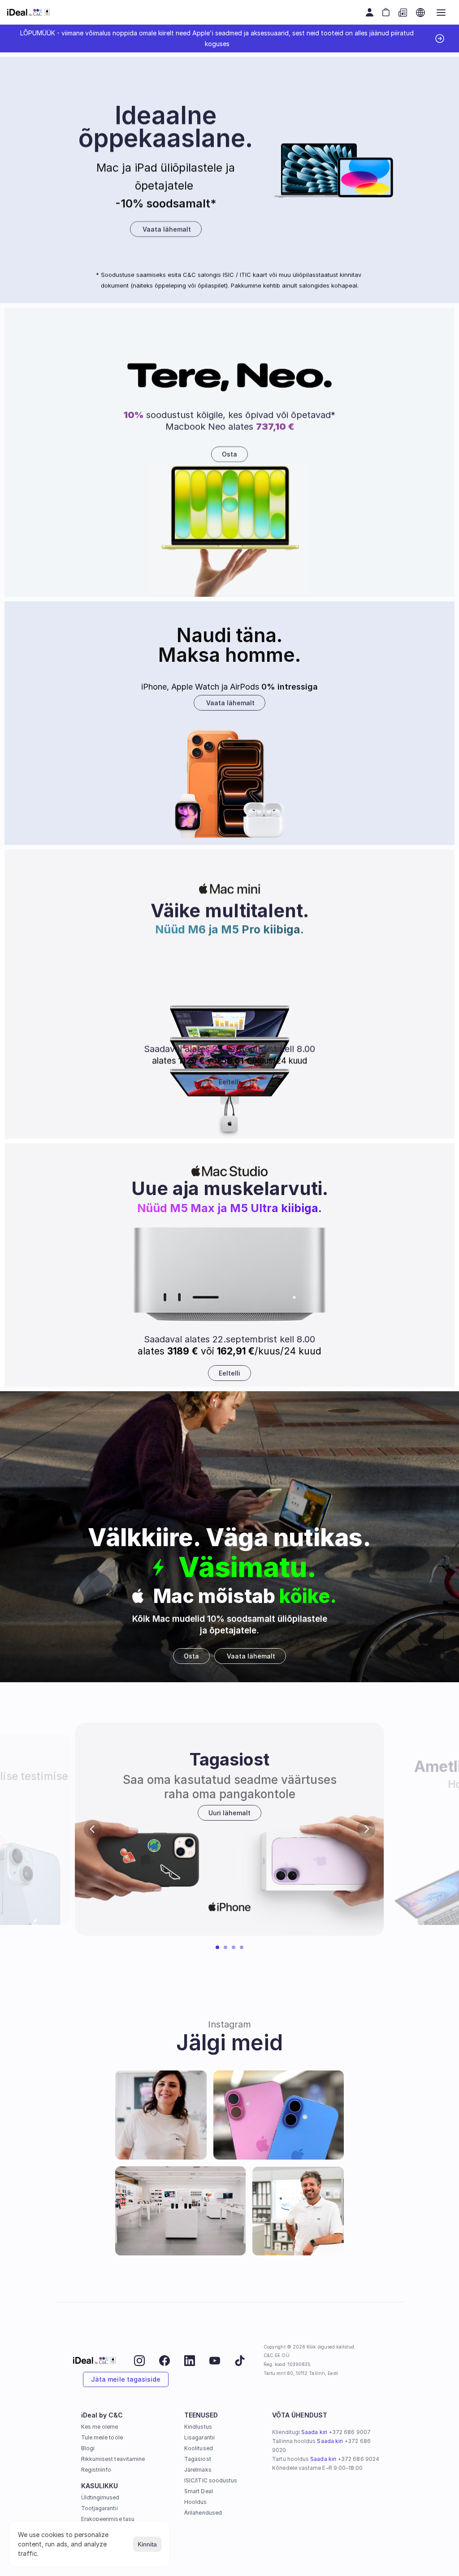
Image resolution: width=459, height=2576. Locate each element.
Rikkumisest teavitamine (113, 2459)
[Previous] (93, 1829)
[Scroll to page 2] (225, 1947)
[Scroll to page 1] (216, 1947)
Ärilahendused (203, 2513)
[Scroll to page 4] (243, 1947)
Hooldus (195, 2502)
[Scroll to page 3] (234, 1947)
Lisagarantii (199, 2437)
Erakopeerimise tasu (108, 2519)
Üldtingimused (100, 2497)
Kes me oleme (100, 2427)
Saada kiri (314, 2432)
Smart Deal (199, 2491)
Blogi (88, 2448)
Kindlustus (198, 2427)
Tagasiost (198, 2459)
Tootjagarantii (100, 2508)
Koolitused (199, 2448)
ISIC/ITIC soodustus (211, 2480)
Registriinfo (96, 2470)
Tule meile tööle (102, 2437)
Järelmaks (198, 2470)
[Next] (366, 1829)
